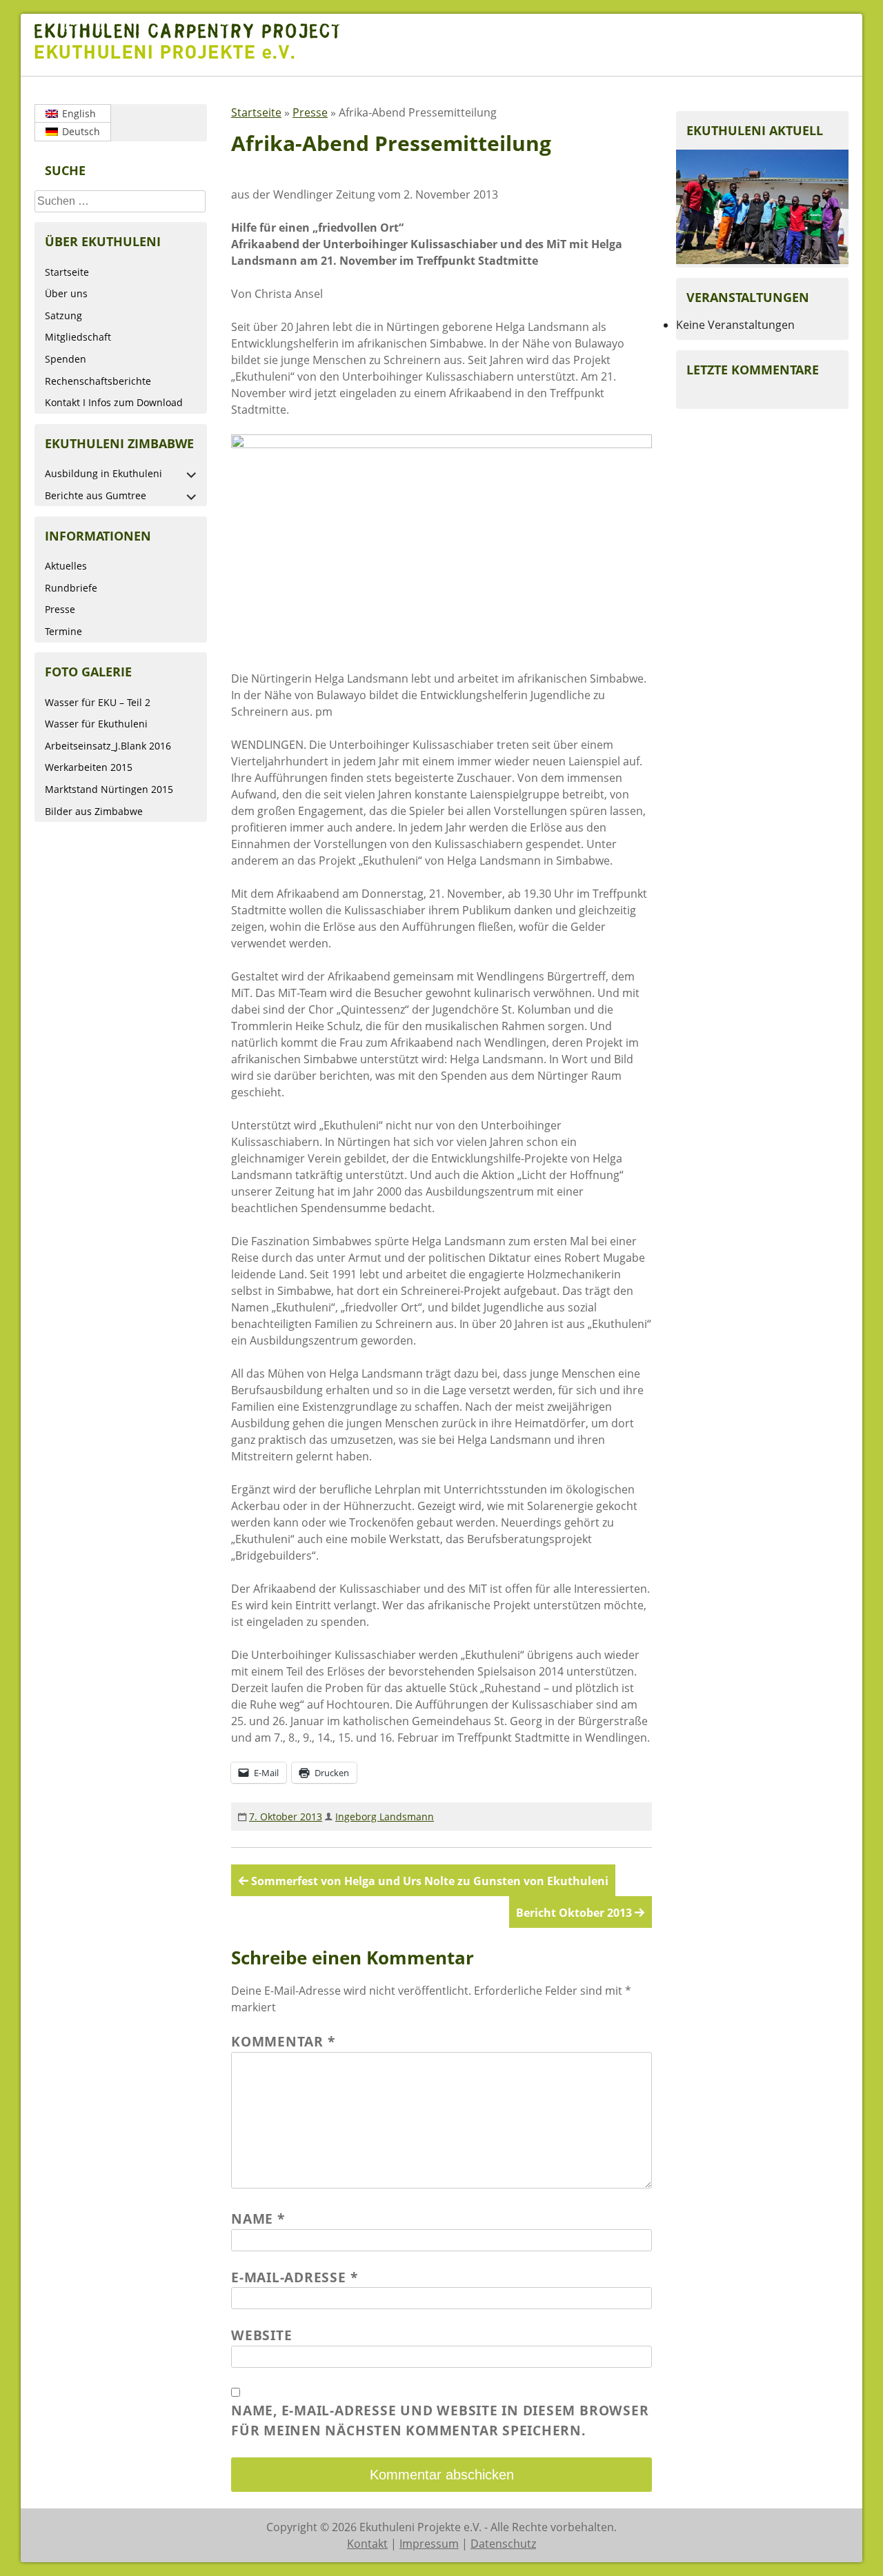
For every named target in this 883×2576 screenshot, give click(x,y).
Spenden (66, 359)
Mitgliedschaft (78, 337)
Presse (60, 609)
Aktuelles (66, 566)
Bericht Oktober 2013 (574, 1913)
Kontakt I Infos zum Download (114, 402)
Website (261, 2335)
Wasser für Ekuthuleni (96, 724)
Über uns (66, 293)
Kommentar (283, 2041)
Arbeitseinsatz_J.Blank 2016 (108, 746)
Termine (63, 631)
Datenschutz (503, 2544)
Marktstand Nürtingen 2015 (109, 789)
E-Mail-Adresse (294, 2277)
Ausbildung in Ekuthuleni (103, 473)
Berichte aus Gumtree (96, 495)
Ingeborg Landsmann (385, 1817)
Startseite (67, 272)
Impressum (429, 2544)
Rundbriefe (71, 588)
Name (258, 2218)
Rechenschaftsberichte (98, 381)
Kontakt (367, 2544)
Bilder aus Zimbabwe (94, 811)
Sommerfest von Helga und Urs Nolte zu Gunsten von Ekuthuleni (430, 1881)
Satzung (63, 315)
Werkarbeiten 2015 (89, 767)
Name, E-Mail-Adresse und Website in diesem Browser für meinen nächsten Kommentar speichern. (440, 2420)
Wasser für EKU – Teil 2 (98, 702)
